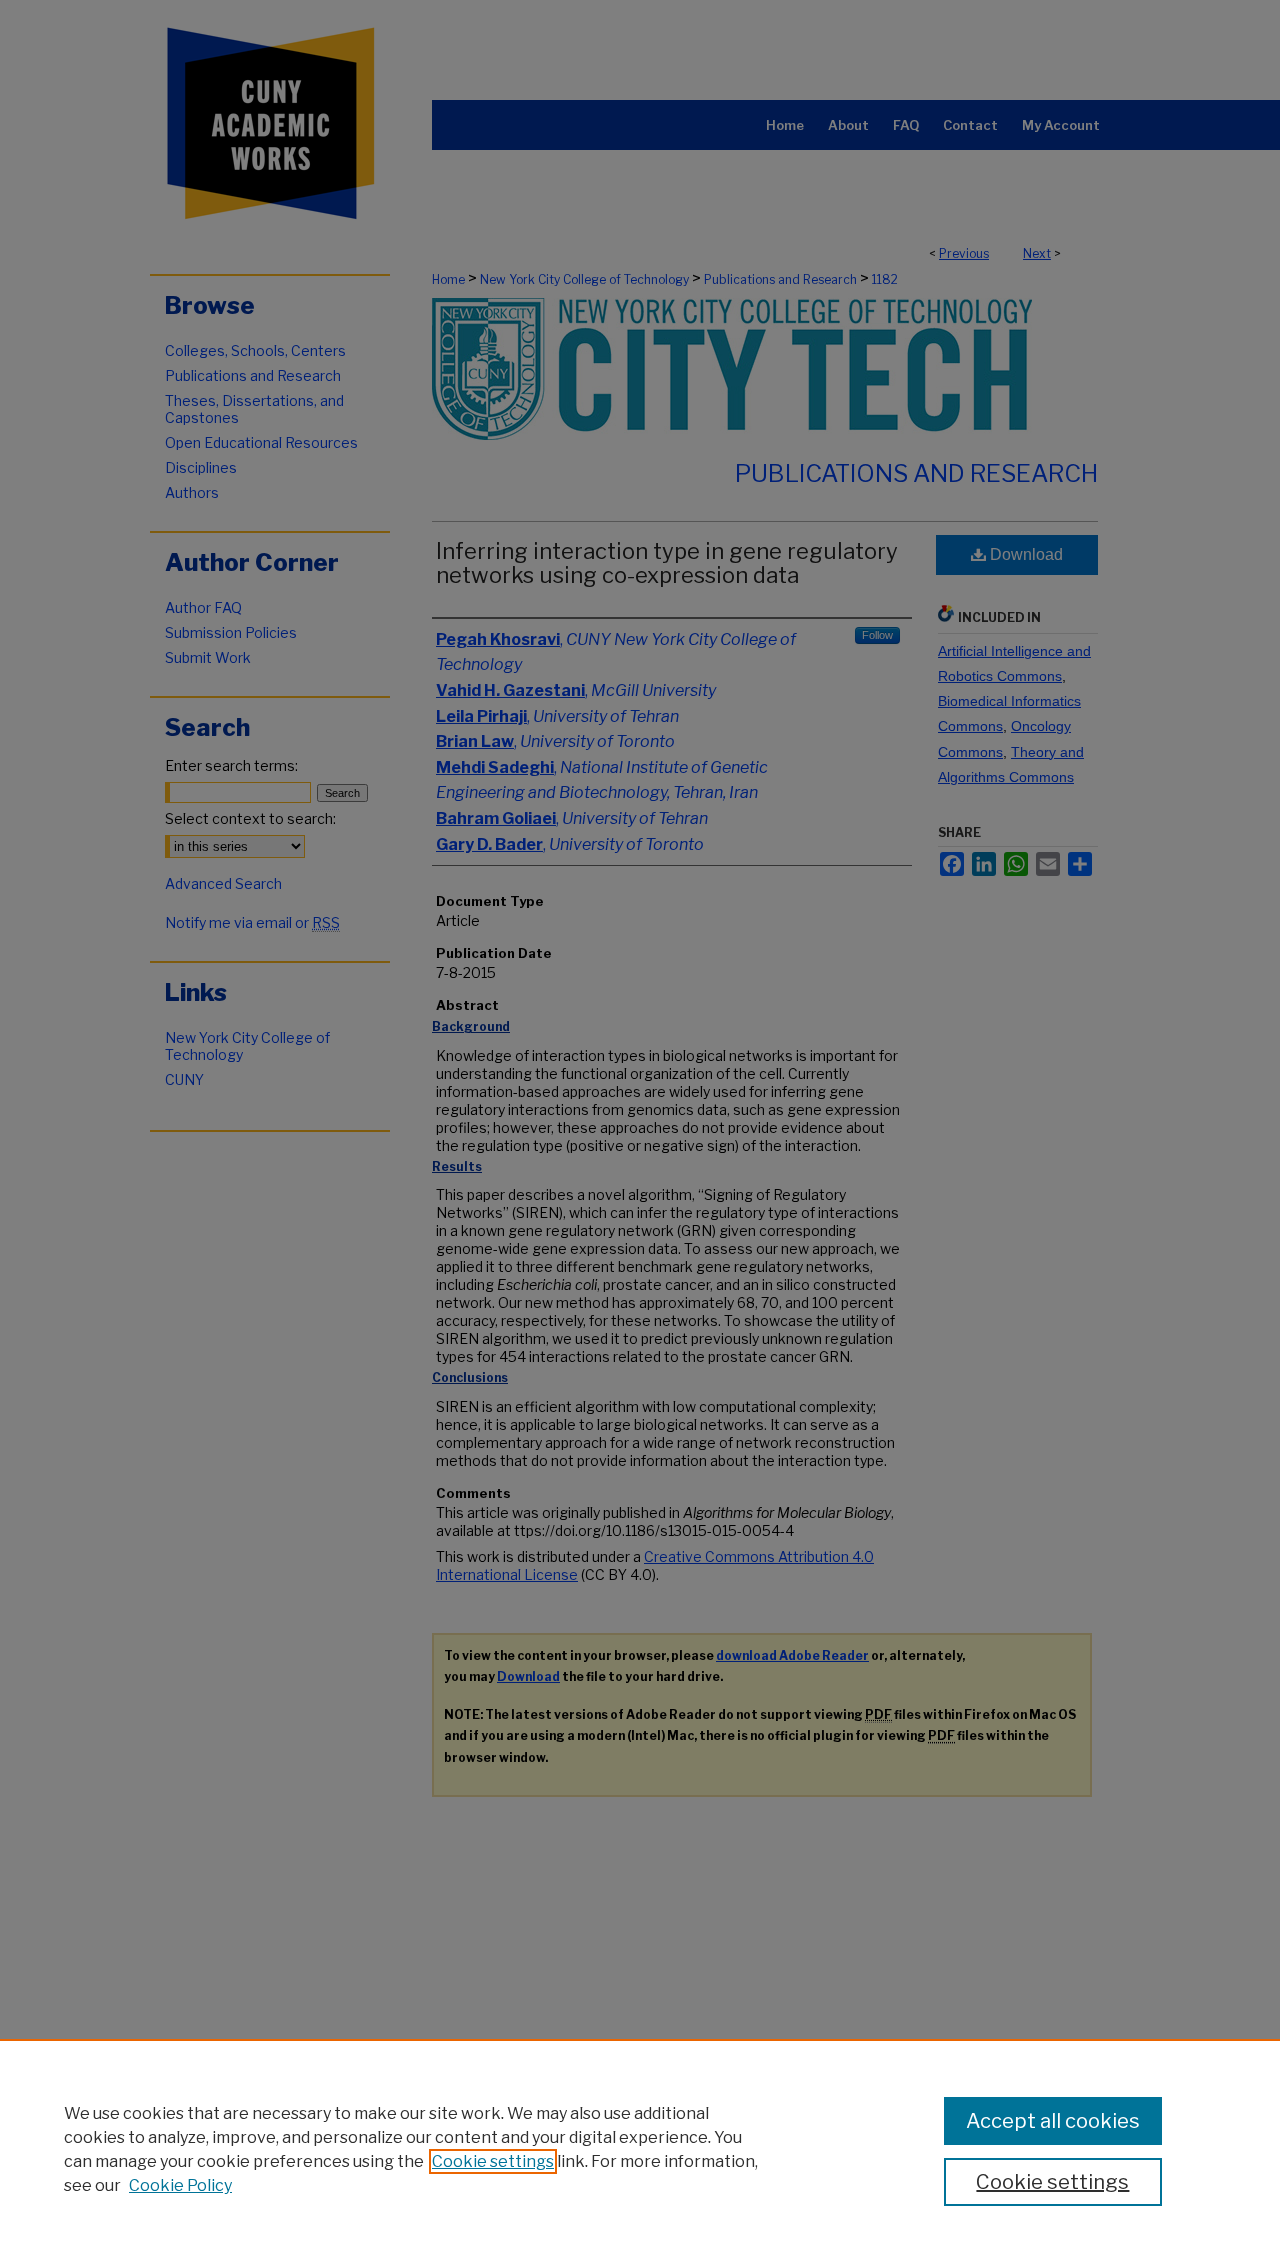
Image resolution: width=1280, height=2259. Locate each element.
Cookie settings (493, 2161)
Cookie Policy (180, 2185)
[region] (640, 2149)
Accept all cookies (1053, 2121)
